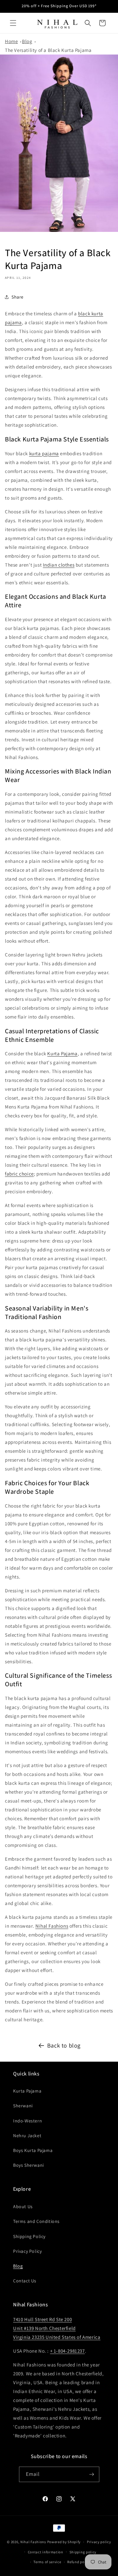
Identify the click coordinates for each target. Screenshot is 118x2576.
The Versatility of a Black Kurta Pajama (48, 50)
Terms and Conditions (36, 2221)
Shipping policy (83, 2552)
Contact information (46, 2552)
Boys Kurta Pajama (33, 2150)
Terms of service (47, 2562)
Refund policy (79, 2562)
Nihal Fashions (52, 1926)
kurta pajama (44, 453)
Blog (27, 41)
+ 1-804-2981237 (68, 2351)
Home (11, 41)
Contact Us (25, 2281)
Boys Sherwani (29, 2165)
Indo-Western (28, 2121)
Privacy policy (99, 2542)
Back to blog (64, 2045)
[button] (13, 23)
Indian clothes (59, 565)
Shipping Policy (29, 2236)
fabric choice (19, 1174)
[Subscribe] (92, 2474)
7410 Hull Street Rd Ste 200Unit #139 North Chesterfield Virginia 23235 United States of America (57, 2328)
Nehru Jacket (27, 2136)
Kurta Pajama (62, 1053)
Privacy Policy (27, 2251)
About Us (23, 2206)
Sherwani (23, 2106)
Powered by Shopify (64, 2542)
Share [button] (18, 297)
